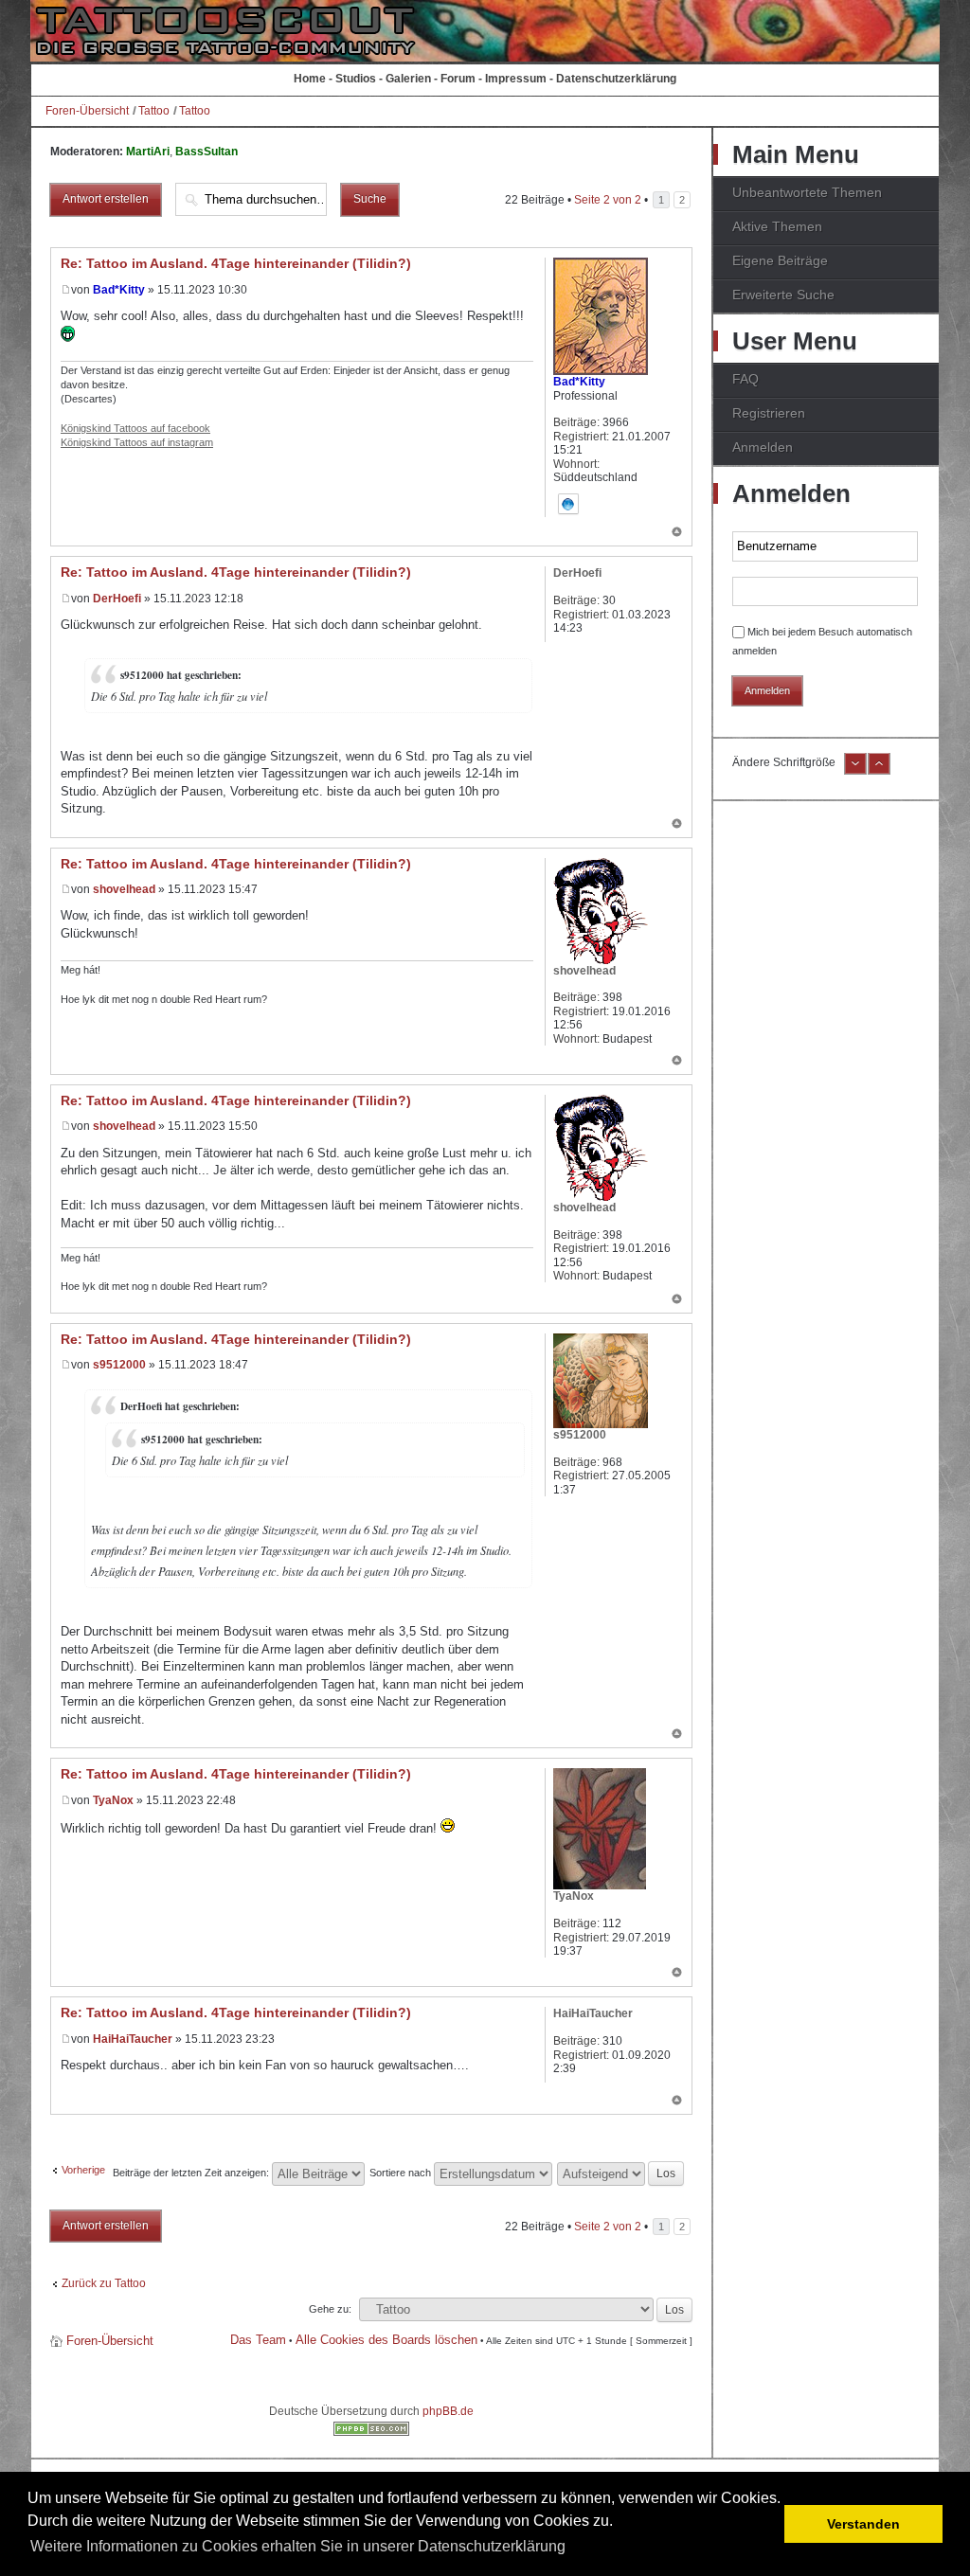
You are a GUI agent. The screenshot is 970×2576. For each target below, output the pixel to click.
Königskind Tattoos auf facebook (135, 428)
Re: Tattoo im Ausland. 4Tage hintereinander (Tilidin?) (236, 263)
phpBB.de (448, 2411)
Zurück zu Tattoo (104, 2283)
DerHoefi (117, 599)
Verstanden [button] (863, 2524)
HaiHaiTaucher (133, 2039)
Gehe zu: (330, 2309)
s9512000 (119, 1365)
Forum (458, 79)
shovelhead (124, 889)
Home (310, 79)
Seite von (608, 200)
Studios (356, 79)
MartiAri (148, 152)
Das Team (258, 2340)
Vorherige (83, 2170)
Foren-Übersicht (87, 111)
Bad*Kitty (119, 290)
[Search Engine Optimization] (371, 2432)
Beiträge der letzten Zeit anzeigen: (192, 2173)
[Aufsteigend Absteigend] (621, 2173)
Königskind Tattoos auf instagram (137, 442)
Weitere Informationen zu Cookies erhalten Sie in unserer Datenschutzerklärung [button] (298, 2546)
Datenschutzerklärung (616, 79)
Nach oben (677, 533)
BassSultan (207, 152)
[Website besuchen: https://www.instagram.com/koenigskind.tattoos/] (568, 504)
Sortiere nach (402, 2173)
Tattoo (154, 111)
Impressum (516, 79)
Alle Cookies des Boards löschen (386, 2340)
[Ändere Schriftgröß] (879, 771)
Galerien (408, 79)
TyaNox (113, 1800)
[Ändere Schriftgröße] (855, 771)
